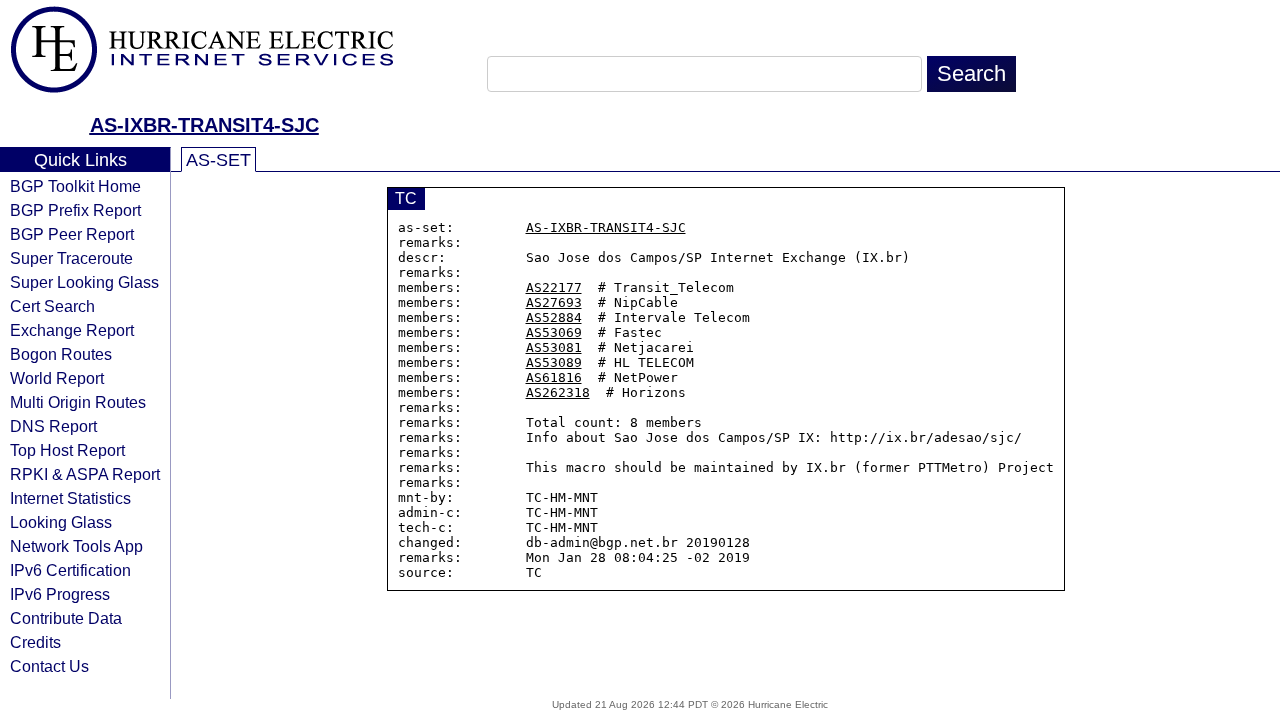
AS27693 (554, 302)
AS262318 (558, 392)
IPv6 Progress (60, 594)
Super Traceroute (71, 258)
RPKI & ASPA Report (85, 474)
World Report (57, 378)
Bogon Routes (61, 354)
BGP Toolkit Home (75, 186)
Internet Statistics (70, 498)
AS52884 (554, 317)
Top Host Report (67, 450)
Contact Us (49, 666)
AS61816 (554, 377)
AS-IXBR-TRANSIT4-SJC (204, 125)
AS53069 (554, 332)
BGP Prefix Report (75, 210)
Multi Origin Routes (78, 402)
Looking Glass (61, 522)
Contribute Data (66, 618)
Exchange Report (72, 330)
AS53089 (554, 362)
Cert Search (52, 306)
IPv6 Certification (70, 570)
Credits (35, 642)
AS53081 (554, 347)
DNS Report (53, 426)
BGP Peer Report (72, 234)
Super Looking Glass (84, 282)
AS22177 (554, 287)
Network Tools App (76, 546)
